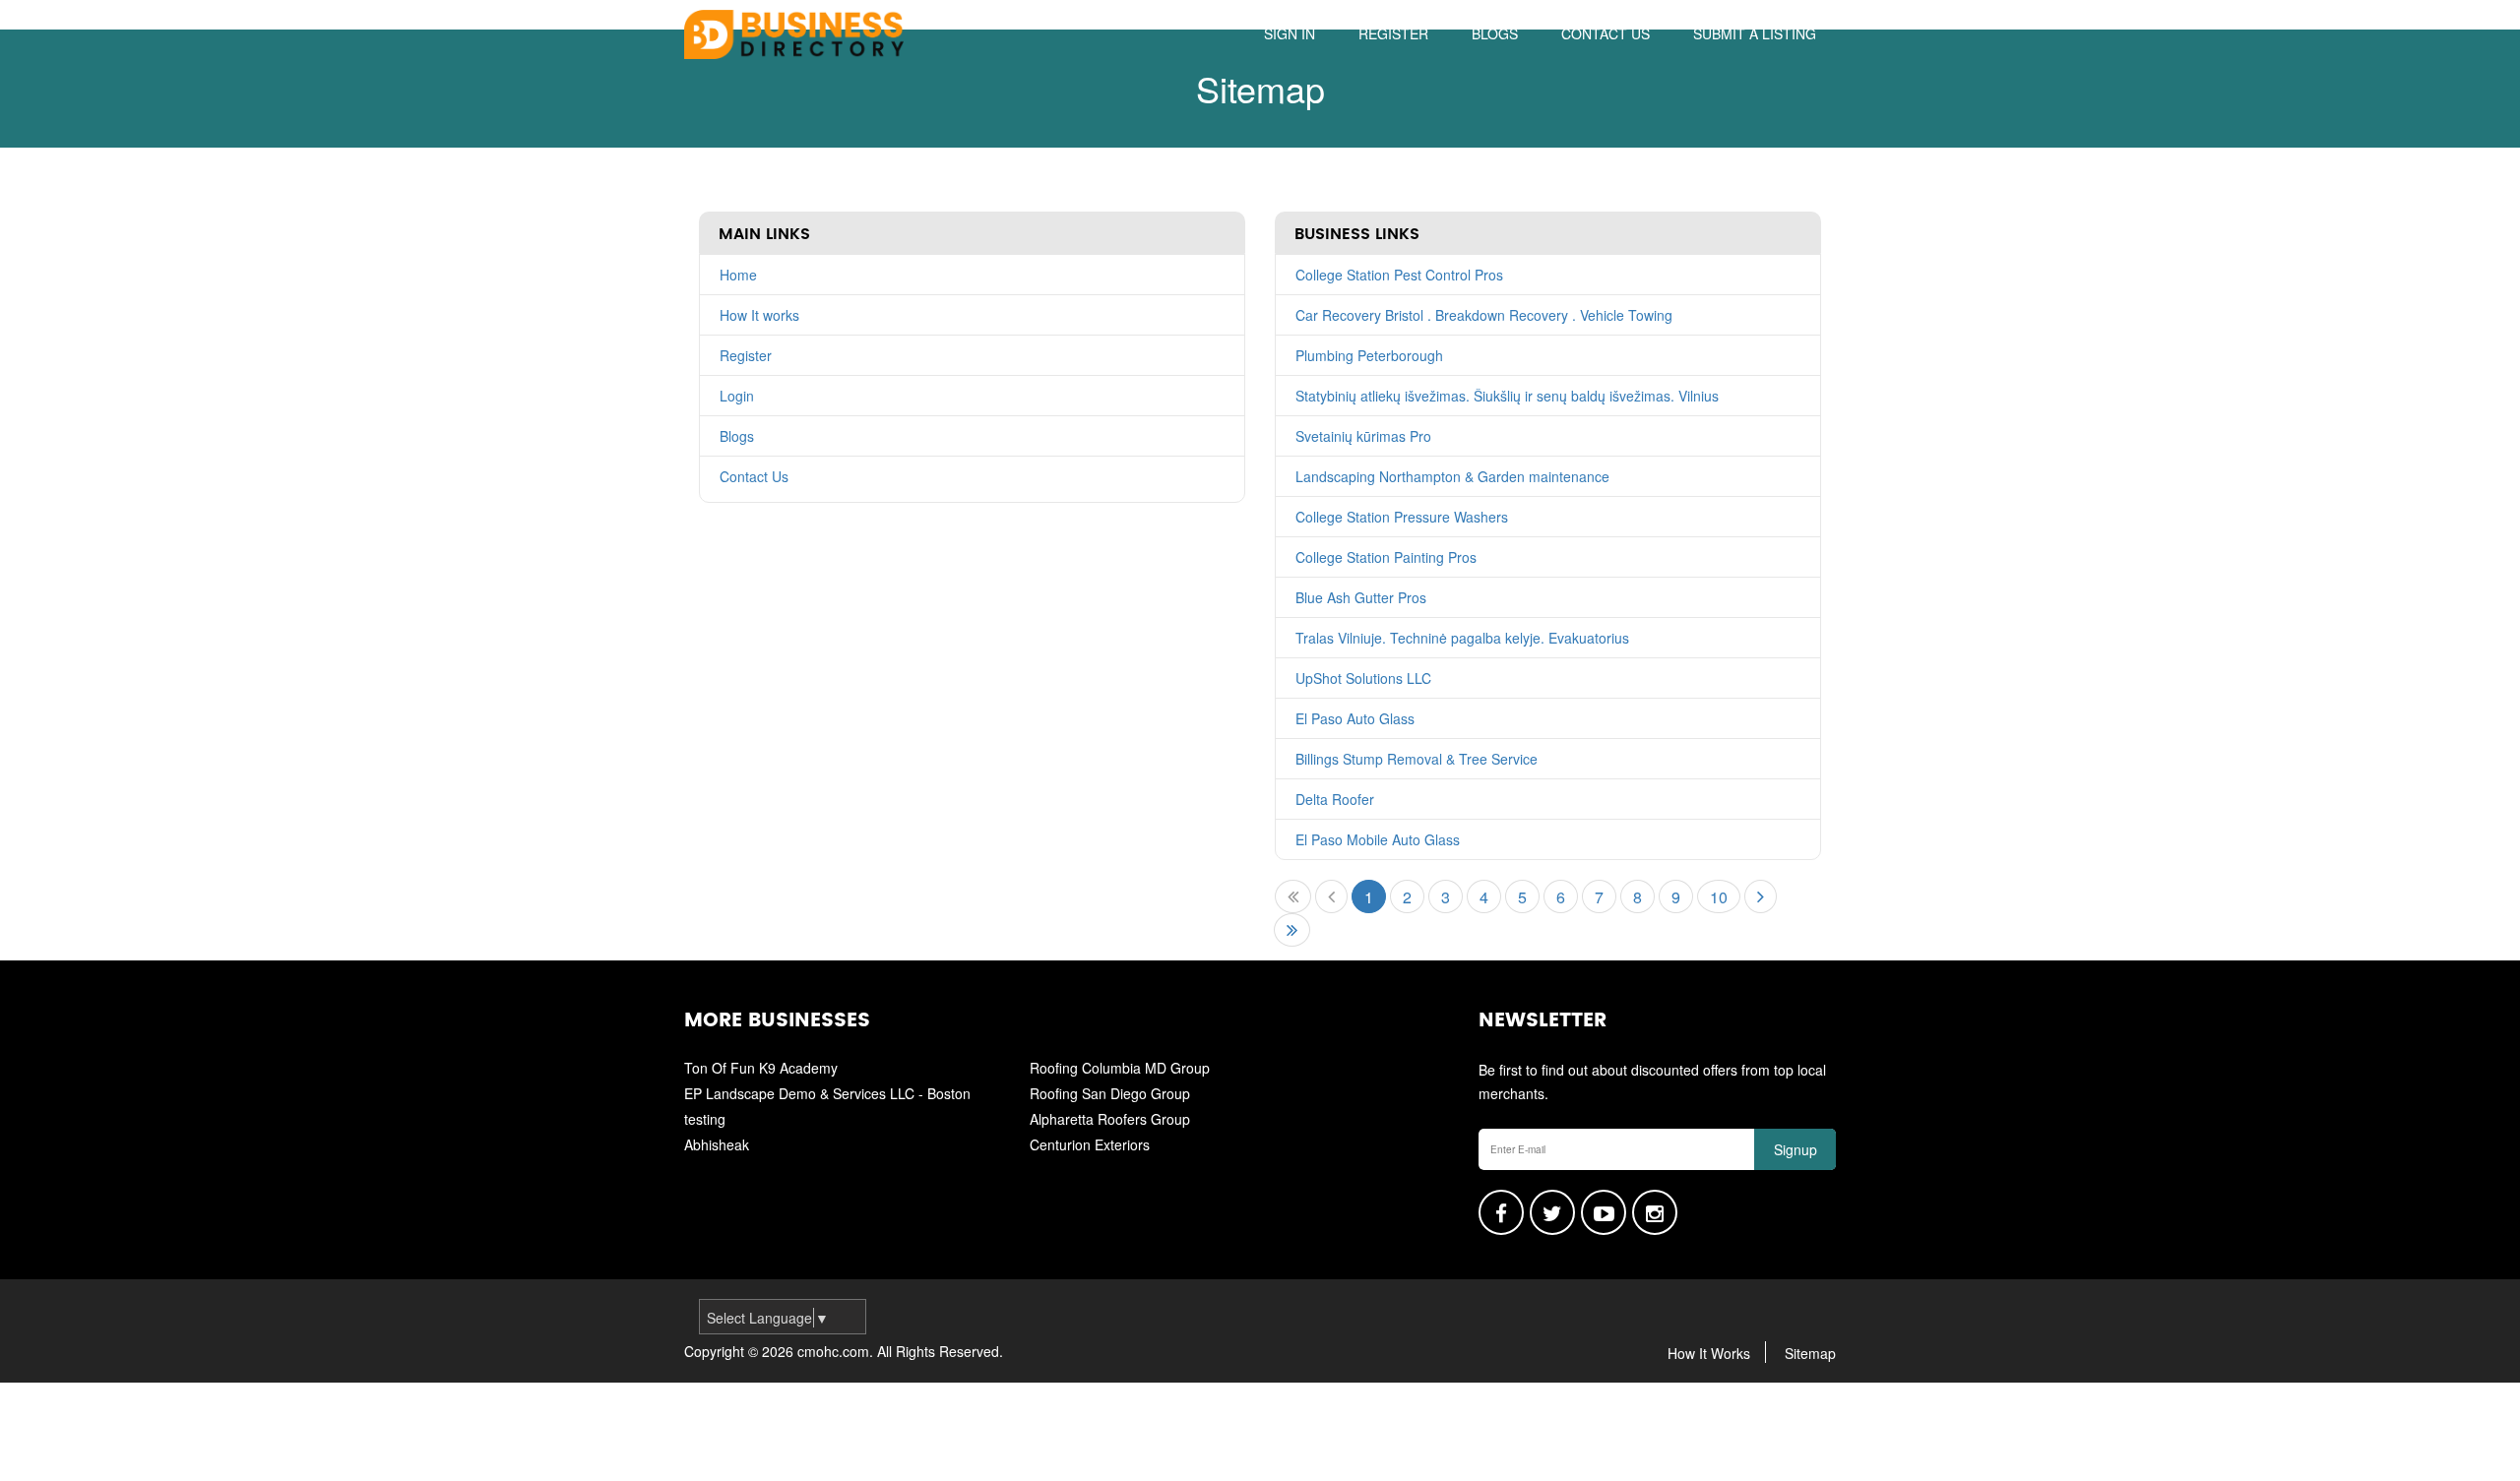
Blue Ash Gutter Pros (1361, 597)
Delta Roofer (1335, 799)
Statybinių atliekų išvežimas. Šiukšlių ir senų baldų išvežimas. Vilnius (1507, 396)
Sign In (1290, 33)
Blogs (1495, 33)
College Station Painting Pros (1386, 557)
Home (738, 275)
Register (1393, 33)
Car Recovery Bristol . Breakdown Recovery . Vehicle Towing (1484, 315)
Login (737, 396)
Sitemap (1810, 1353)
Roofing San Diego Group (1110, 1093)
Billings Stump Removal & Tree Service (1417, 759)
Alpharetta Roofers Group (1110, 1119)
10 (1719, 897)
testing (705, 1119)
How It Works (1709, 1353)
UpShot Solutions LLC (1363, 678)
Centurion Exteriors (1090, 1144)
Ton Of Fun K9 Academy (761, 1068)
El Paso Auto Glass (1355, 718)
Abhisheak (717, 1144)
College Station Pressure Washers (1402, 517)
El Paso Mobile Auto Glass (1378, 839)
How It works (759, 315)
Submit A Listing (1755, 33)
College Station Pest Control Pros (1399, 275)
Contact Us (754, 476)
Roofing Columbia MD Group (1120, 1068)
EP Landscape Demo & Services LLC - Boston (827, 1093)
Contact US (1606, 33)
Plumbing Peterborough (1369, 355)
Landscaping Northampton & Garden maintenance (1452, 476)
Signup (1795, 1149)
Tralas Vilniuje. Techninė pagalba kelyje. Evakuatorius (1462, 638)
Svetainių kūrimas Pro (1363, 436)
